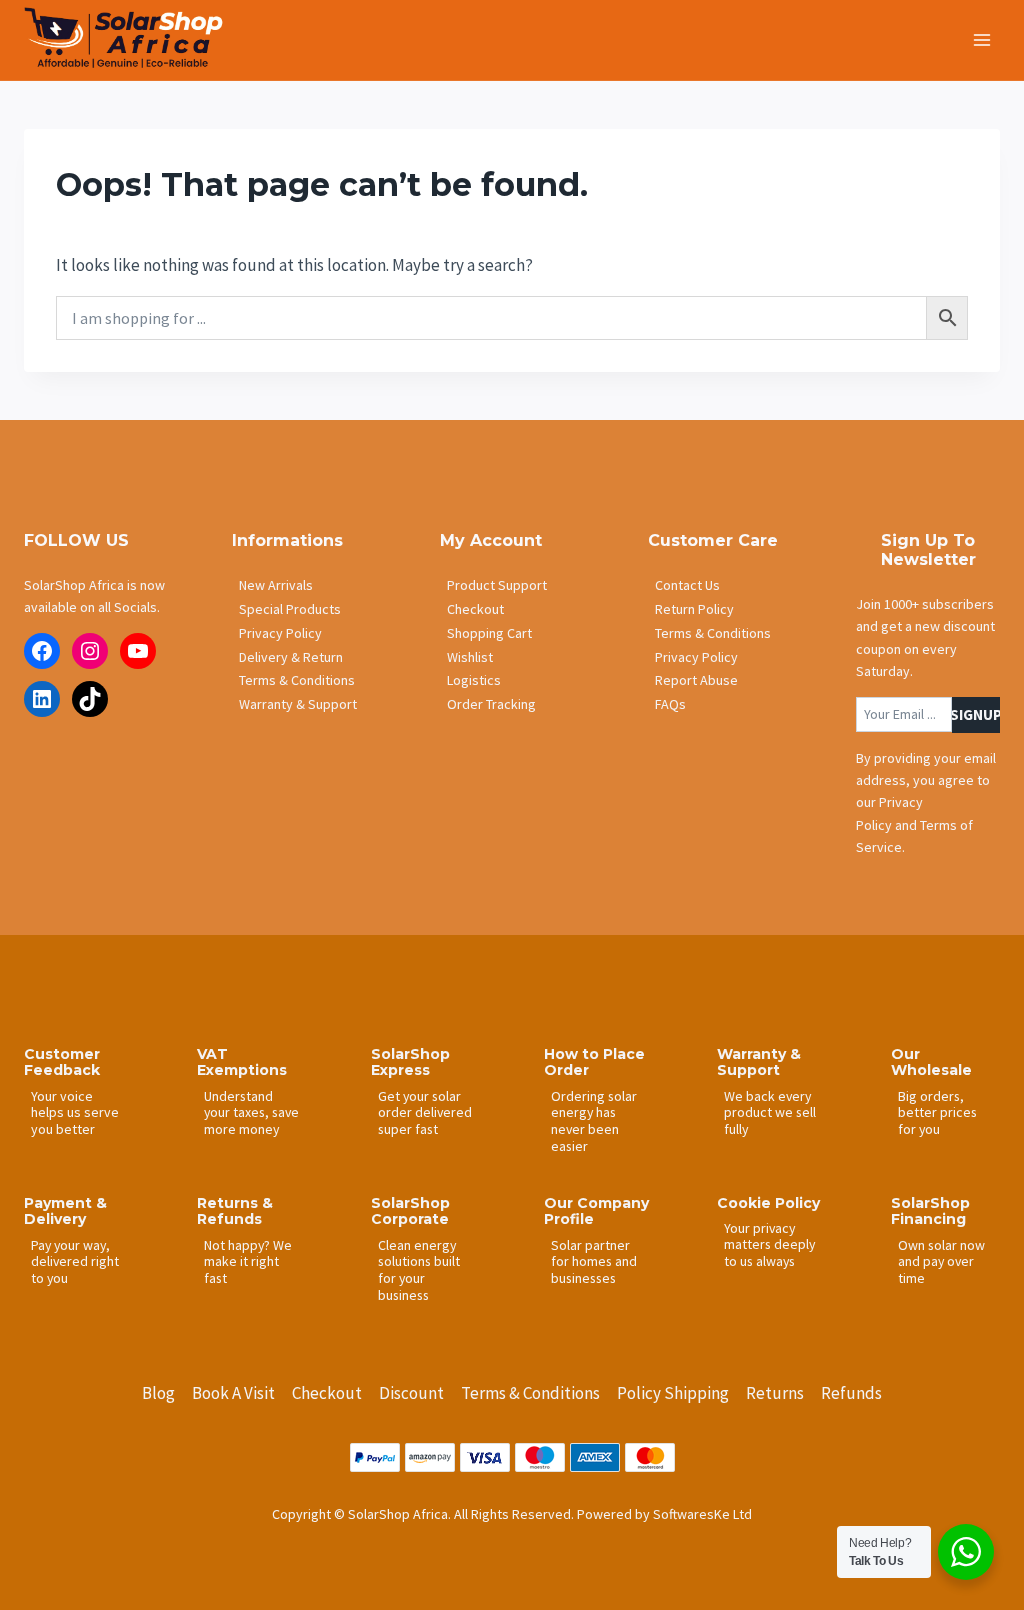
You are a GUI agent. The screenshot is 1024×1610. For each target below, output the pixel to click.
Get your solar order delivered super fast (425, 1112)
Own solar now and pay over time (941, 1261)
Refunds (851, 1393)
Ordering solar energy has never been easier (594, 1121)
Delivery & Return (291, 657)
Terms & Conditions (297, 680)
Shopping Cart (489, 633)
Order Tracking (491, 704)
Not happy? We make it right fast (248, 1261)
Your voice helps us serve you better (75, 1113)
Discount (411, 1393)
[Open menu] (981, 39)
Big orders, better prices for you (937, 1112)
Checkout (475, 609)
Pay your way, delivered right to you (75, 1261)
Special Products (290, 609)
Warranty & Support (298, 704)
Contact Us (687, 585)
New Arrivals (276, 585)
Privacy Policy (280, 633)
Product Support (497, 585)
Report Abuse (696, 680)
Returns (775, 1393)
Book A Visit (233, 1393)
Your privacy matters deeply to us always (769, 1244)
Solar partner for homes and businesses (594, 1261)
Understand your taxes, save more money (251, 1112)
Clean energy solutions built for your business (419, 1270)
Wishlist (470, 657)
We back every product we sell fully (770, 1112)
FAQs (670, 704)
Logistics (474, 680)
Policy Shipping (673, 1393)
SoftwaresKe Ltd (702, 1514)
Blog (158, 1393)
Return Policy (694, 609)
